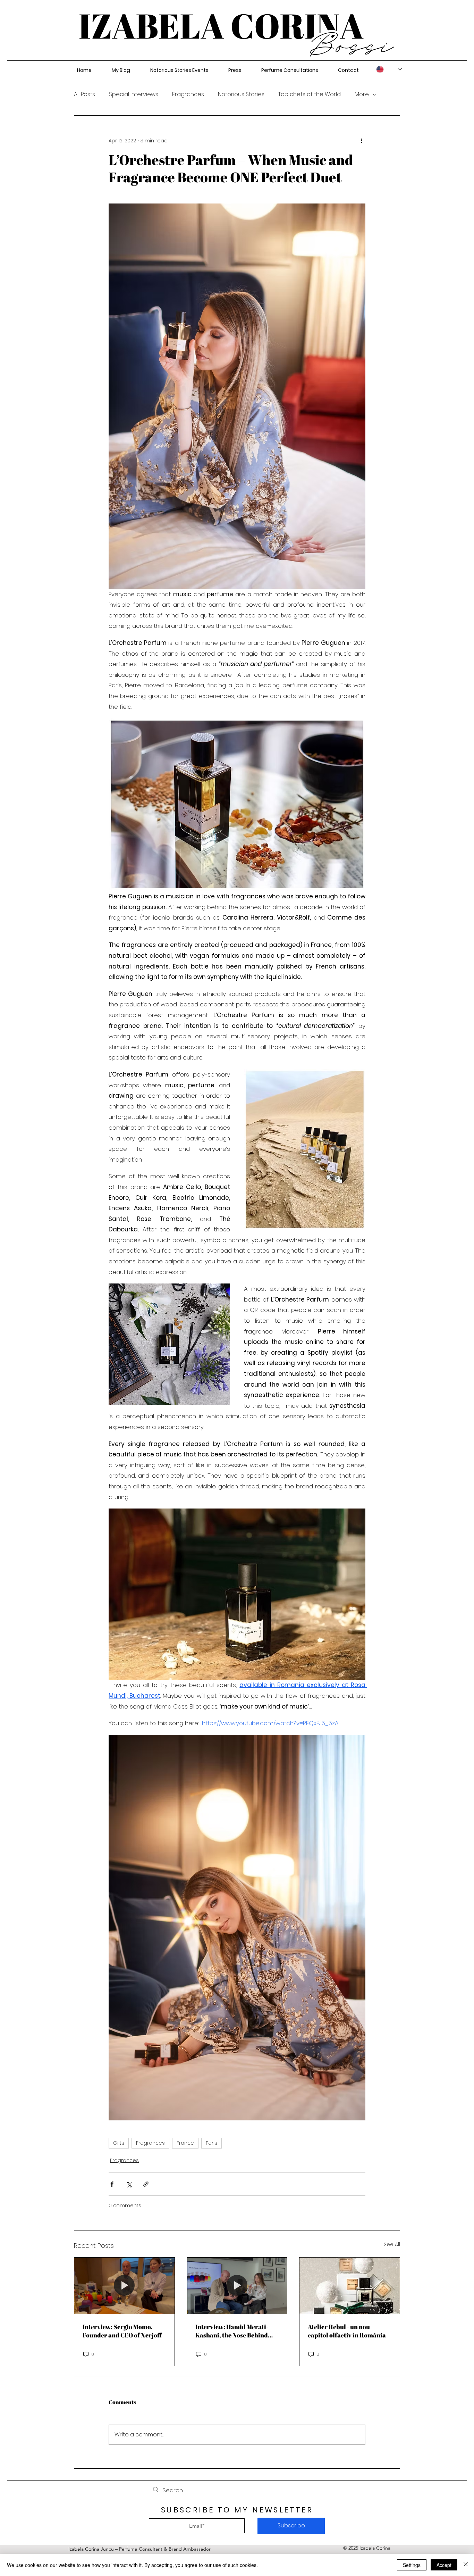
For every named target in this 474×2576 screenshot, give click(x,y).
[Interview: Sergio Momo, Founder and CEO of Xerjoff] (124, 2286)
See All (392, 2244)
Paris (211, 2143)
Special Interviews (134, 94)
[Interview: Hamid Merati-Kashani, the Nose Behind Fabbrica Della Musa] (237, 2286)
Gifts (119, 2143)
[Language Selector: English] (389, 69)
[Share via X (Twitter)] (129, 2184)
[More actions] (361, 141)
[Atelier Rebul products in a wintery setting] (350, 2286)
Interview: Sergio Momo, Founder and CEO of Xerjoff (122, 2331)
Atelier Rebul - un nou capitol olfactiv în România (347, 2331)
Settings (412, 2565)
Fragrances (188, 94)
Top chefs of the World (310, 94)
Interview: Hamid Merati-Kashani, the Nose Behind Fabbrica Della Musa (232, 2331)
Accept (444, 2565)
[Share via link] (146, 2184)
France (185, 2143)
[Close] (466, 2565)
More (362, 94)
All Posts (84, 94)
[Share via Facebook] (112, 2184)
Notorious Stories (241, 94)
